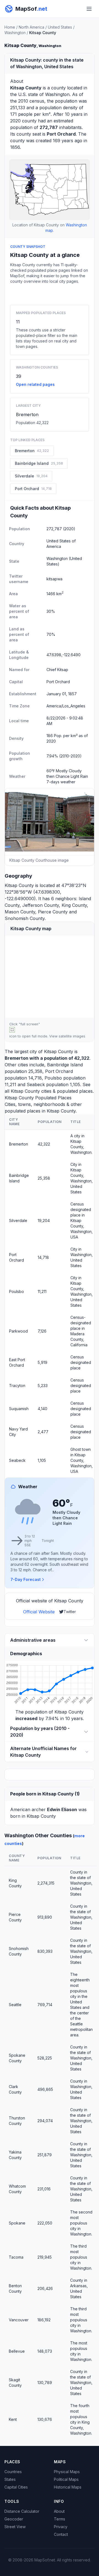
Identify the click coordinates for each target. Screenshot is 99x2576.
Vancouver (19, 2320)
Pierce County (53, 912)
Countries (13, 2472)
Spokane (17, 2223)
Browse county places (50, 293)
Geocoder (14, 2519)
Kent (13, 2419)
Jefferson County (41, 905)
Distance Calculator (22, 2511)
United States (60, 27)
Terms (60, 2519)
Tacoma (16, 2257)
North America (31, 27)
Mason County (20, 912)
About (59, 2511)
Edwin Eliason (62, 1809)
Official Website (39, 1612)
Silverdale (18, 1220)
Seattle (15, 2005)
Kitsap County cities (31, 1091)
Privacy (61, 2527)
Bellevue (17, 2351)
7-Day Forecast (26, 1579)
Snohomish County (25, 918)
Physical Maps (67, 2472)
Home (10, 27)
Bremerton (27, 414)
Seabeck (36, 1084)
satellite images (72, 1036)
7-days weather (61, 782)
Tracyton (17, 1386)
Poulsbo (53, 1078)
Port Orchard (59, 1071)
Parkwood (18, 1331)
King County (74, 905)
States (10, 2479)
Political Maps (66, 2479)
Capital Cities (16, 2487)
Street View (15, 2527)
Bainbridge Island (65, 1065)
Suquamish (19, 1409)
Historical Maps (68, 2487)
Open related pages (35, 384)
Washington (15, 33)
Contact (61, 2534)
